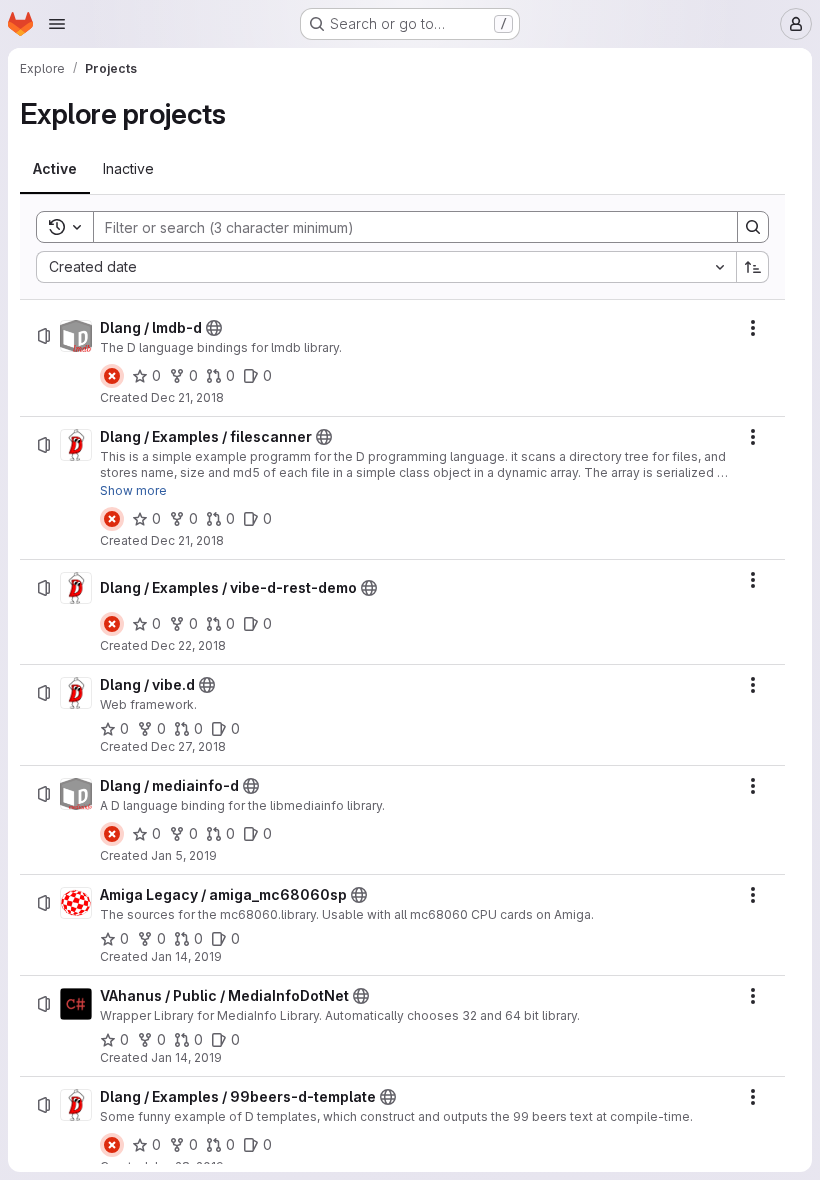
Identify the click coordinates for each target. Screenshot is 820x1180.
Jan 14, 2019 (186, 956)
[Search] (753, 227)
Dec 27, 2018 (188, 746)
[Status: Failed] (112, 376)
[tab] (55, 169)
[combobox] (386, 267)
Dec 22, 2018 (188, 645)
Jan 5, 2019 (184, 855)
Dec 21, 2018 (187, 397)
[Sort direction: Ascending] (753, 267)
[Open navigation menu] (57, 24)
